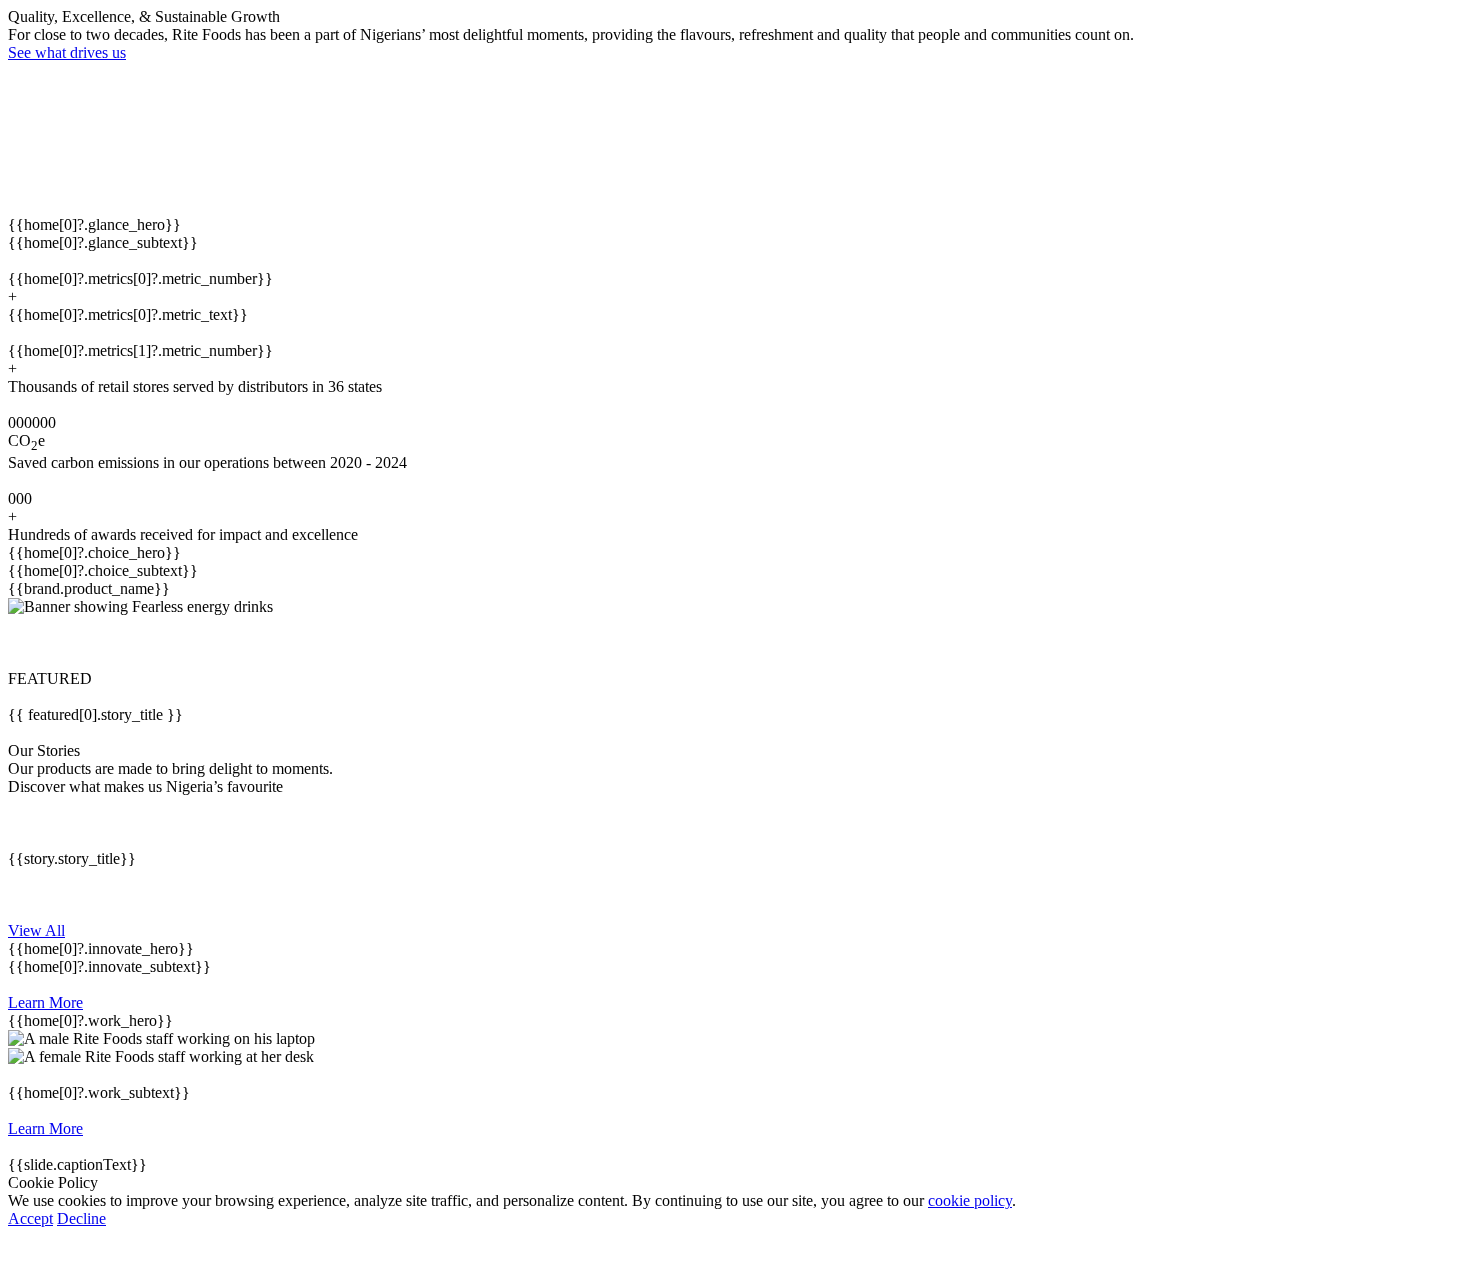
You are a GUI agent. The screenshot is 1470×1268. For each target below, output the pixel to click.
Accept (30, 1218)
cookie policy (970, 1200)
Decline (81, 1218)
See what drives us (67, 52)
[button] (735, 643)
